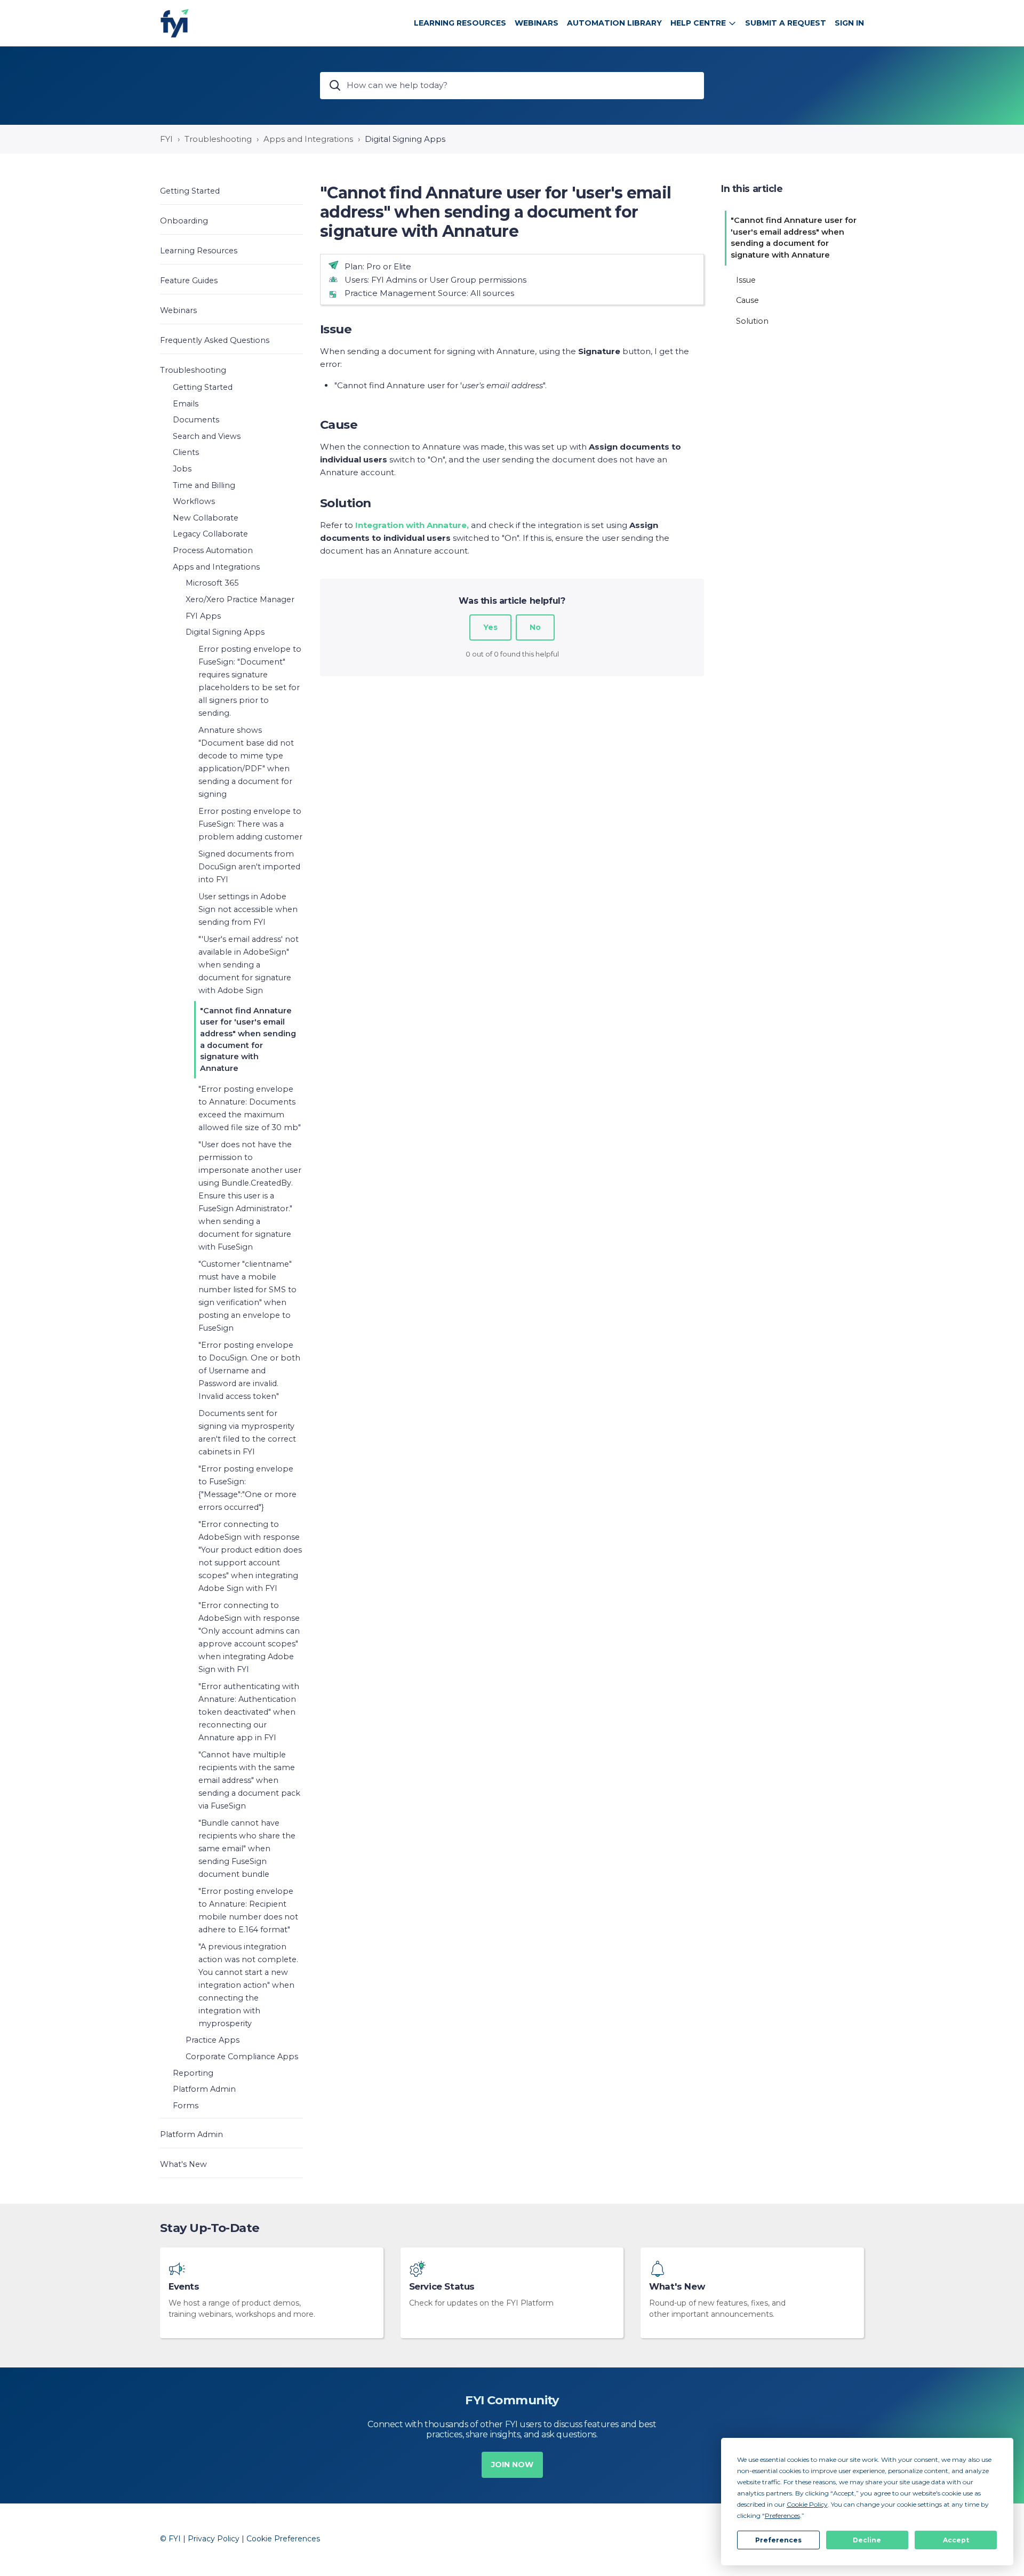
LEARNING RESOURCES (460, 23)
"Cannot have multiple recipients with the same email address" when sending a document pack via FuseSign (249, 1780)
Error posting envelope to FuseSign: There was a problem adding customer (250, 824)
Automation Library (614, 23)
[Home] (175, 23)
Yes (490, 627)
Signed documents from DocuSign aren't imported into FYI (249, 867)
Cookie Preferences (283, 2539)
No (535, 627)
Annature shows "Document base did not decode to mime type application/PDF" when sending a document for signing (246, 762)
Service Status (442, 2287)
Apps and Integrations (308, 139)
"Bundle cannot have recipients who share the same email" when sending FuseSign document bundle (247, 1849)
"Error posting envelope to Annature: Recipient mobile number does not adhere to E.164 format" (248, 1910)
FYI (166, 139)
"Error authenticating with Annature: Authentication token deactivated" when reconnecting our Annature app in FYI (249, 1712)
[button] (231, 191)
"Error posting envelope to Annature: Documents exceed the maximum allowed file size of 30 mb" (250, 1108)
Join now (512, 2465)
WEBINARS (537, 23)
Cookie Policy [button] (807, 2504)
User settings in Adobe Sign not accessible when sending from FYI (248, 909)
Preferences (778, 2540)
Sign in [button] (849, 23)
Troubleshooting (218, 139)
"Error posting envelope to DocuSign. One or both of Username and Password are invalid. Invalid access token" (249, 1371)
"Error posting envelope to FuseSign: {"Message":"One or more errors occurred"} (247, 1488)
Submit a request (786, 23)
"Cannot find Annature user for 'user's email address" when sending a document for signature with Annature (248, 1039)
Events (184, 2287)
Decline (867, 2540)
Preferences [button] (782, 2515)
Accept (956, 2540)
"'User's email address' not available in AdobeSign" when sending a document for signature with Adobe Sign (249, 965)
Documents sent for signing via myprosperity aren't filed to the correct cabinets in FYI (247, 1433)
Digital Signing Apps (405, 139)
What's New (677, 2287)
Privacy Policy (214, 2539)
